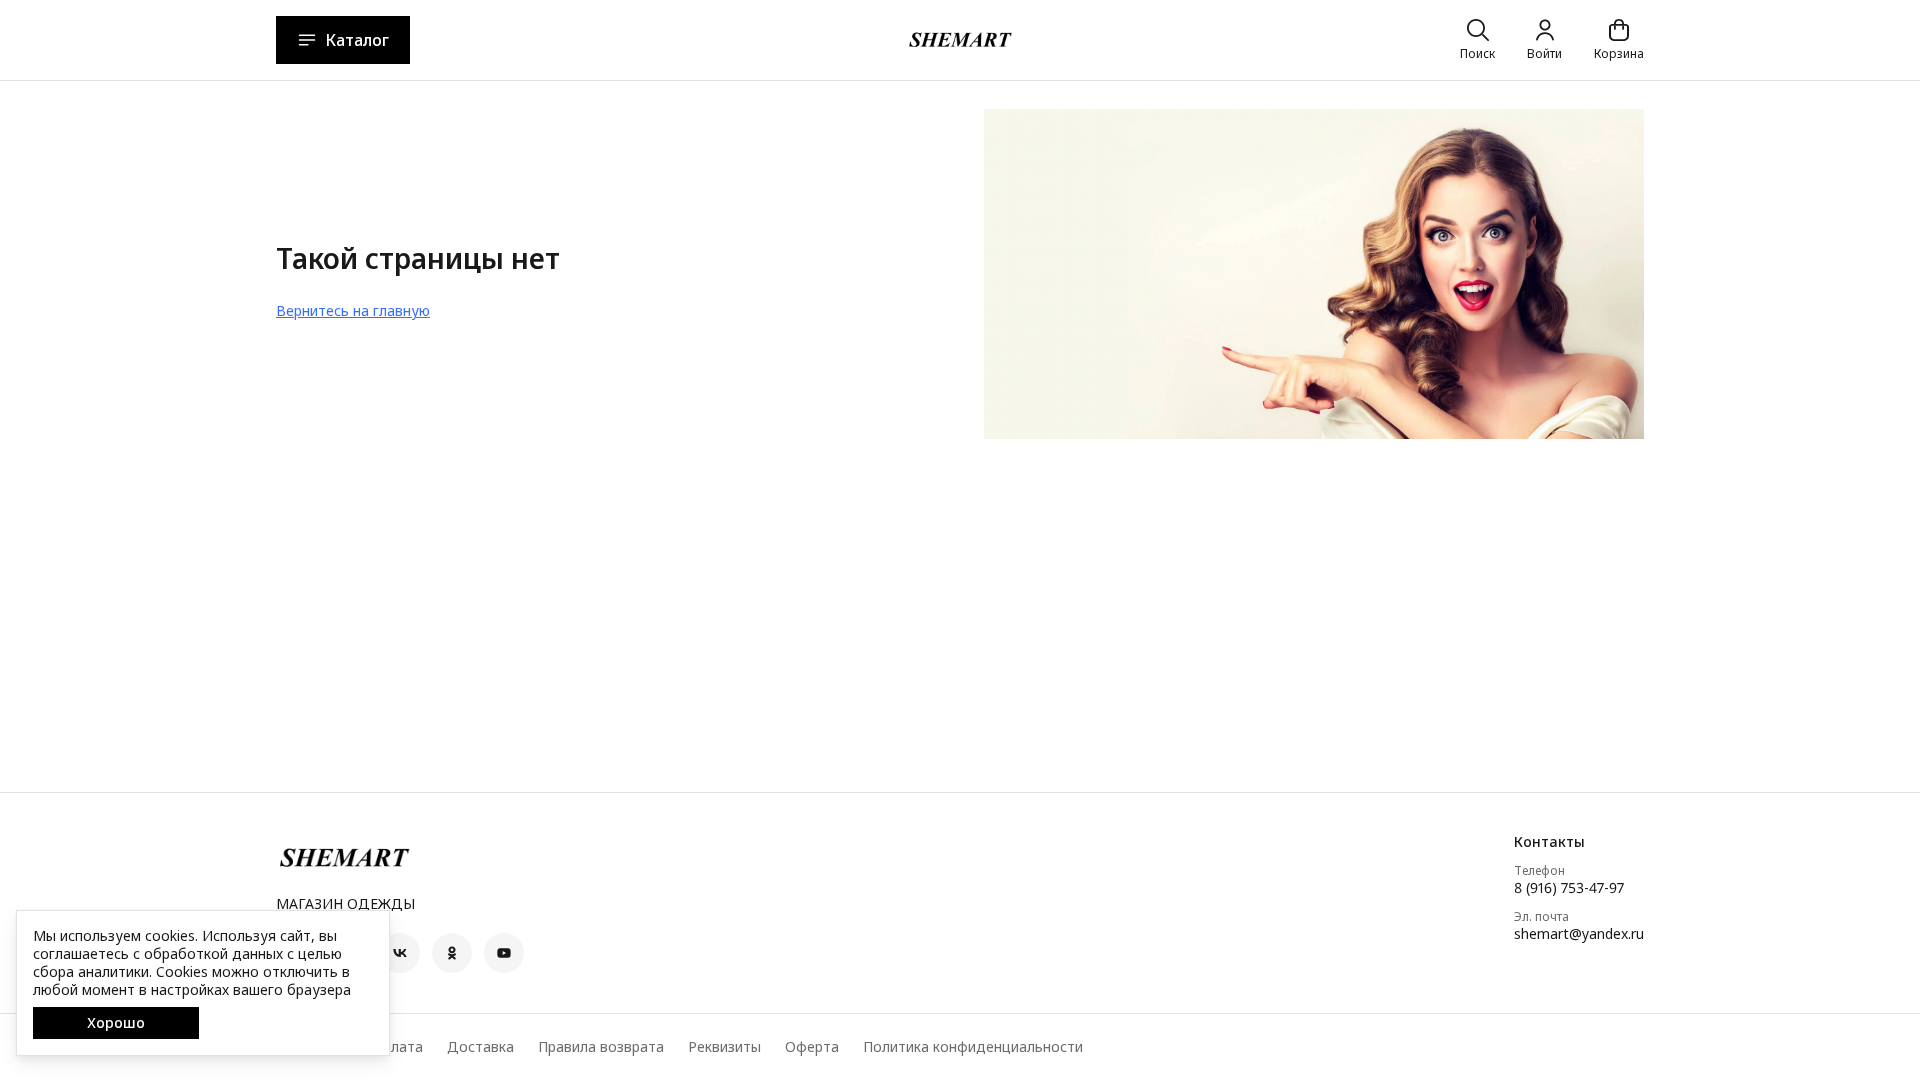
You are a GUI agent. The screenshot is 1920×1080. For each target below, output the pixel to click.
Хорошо (116, 1022)
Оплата (397, 1047)
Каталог (357, 40)
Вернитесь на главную (353, 310)
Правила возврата (601, 1047)
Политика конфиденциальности (973, 1047)
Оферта (812, 1047)
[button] (400, 953)
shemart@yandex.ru (1579, 934)
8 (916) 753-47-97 (1569, 888)
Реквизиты (724, 1047)
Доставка (480, 1047)
